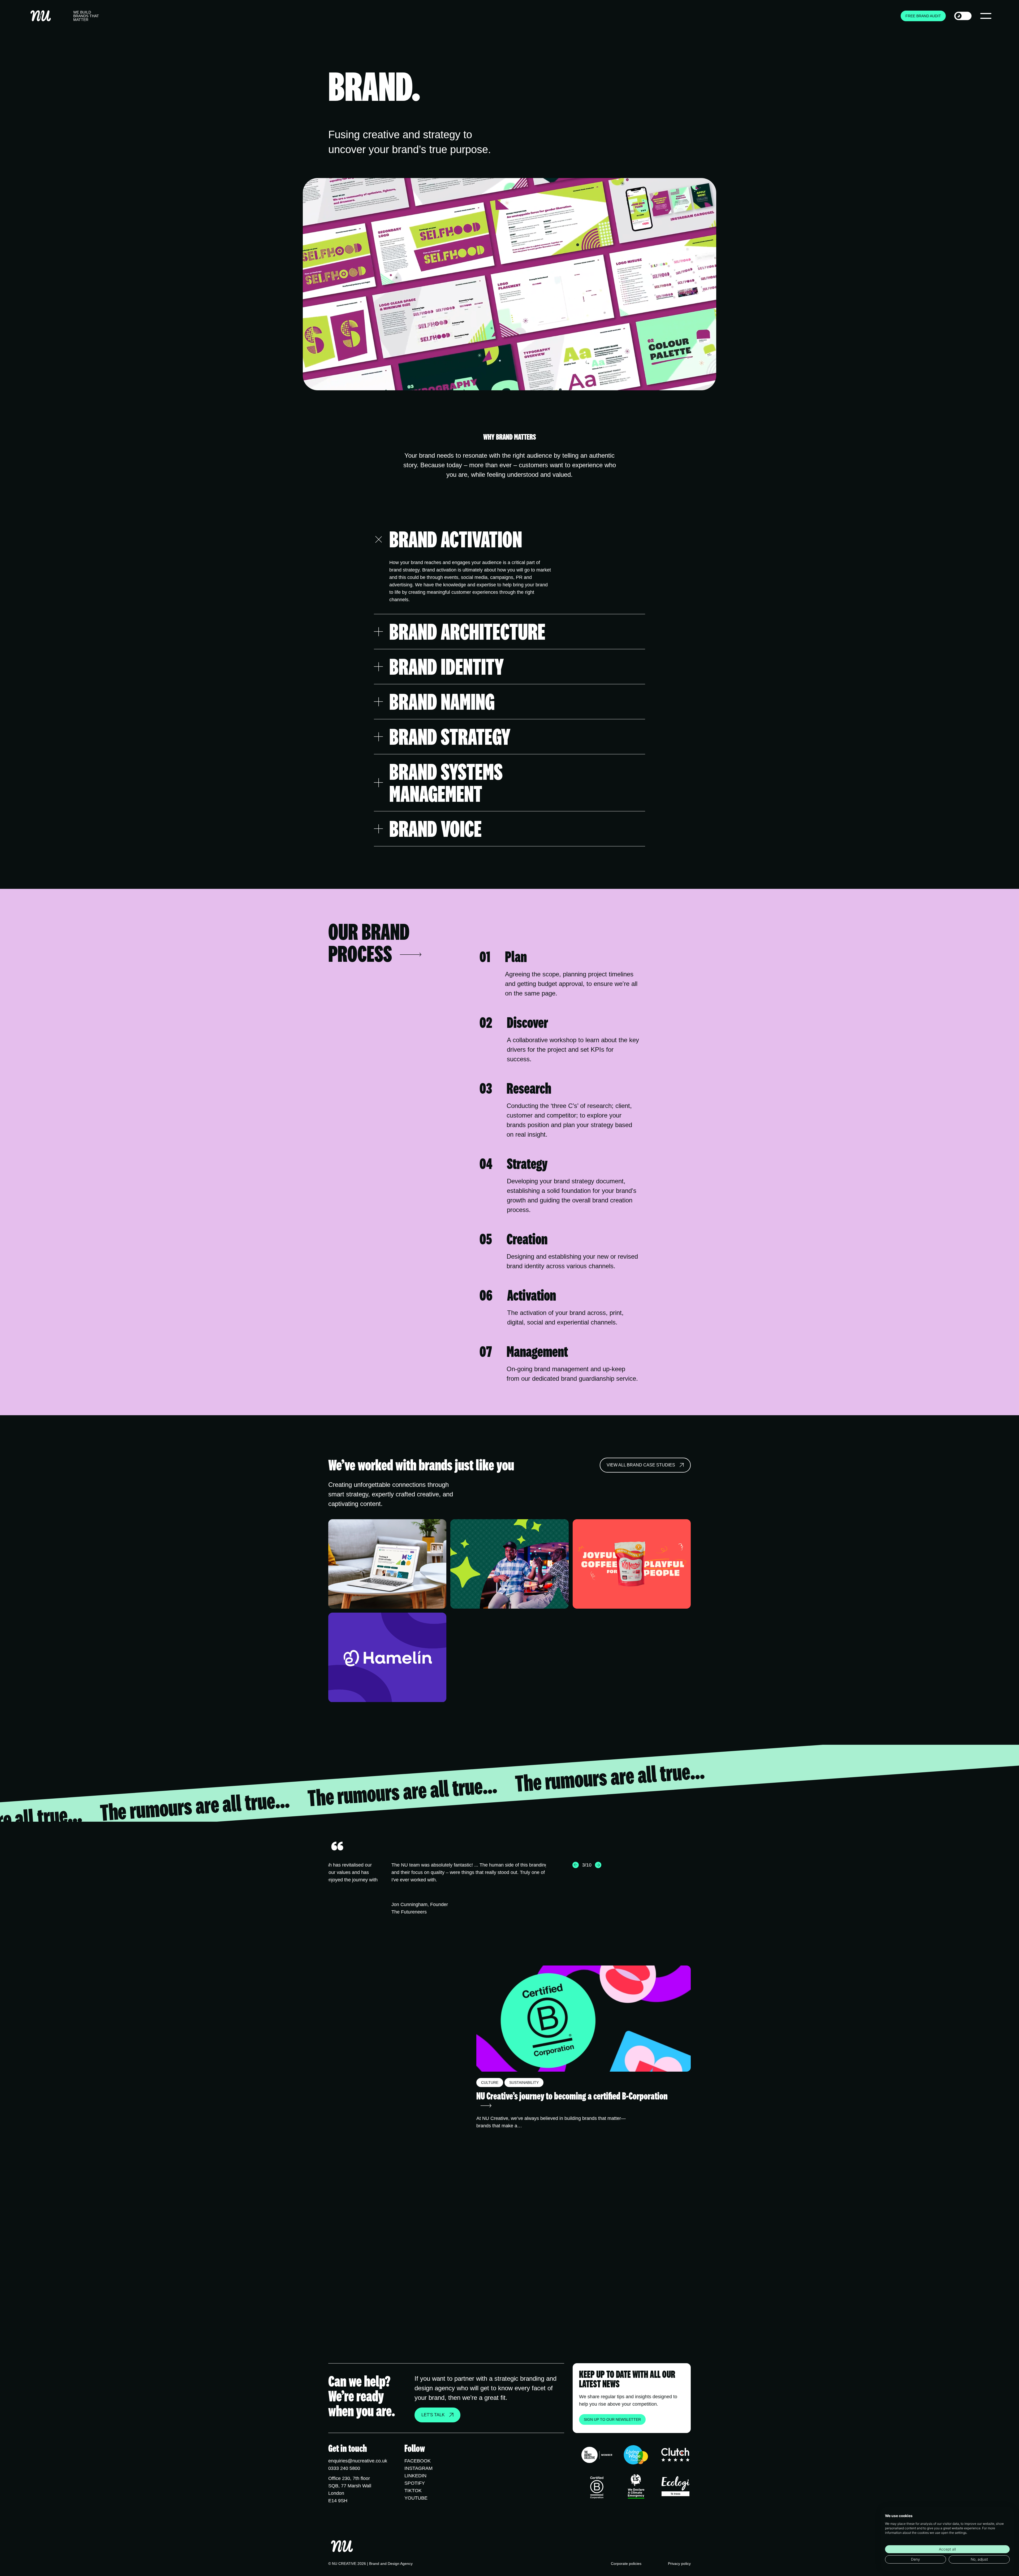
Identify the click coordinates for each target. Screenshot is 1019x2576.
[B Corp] (597, 2487)
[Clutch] (675, 2456)
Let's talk (433, 2415)
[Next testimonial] (598, 1865)
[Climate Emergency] (636, 2487)
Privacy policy (679, 2564)
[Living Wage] (636, 2456)
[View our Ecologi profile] (675, 2488)
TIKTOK (413, 2491)
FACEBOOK (418, 2461)
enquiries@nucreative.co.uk (358, 2461)
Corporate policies (626, 2564)
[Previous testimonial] (576, 1865)
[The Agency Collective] (597, 2456)
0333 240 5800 (344, 2468)
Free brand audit (923, 16)
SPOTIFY (415, 2483)
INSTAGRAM (418, 2468)
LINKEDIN (415, 2476)
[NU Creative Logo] (41, 16)
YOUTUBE (416, 2498)
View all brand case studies (641, 1465)
